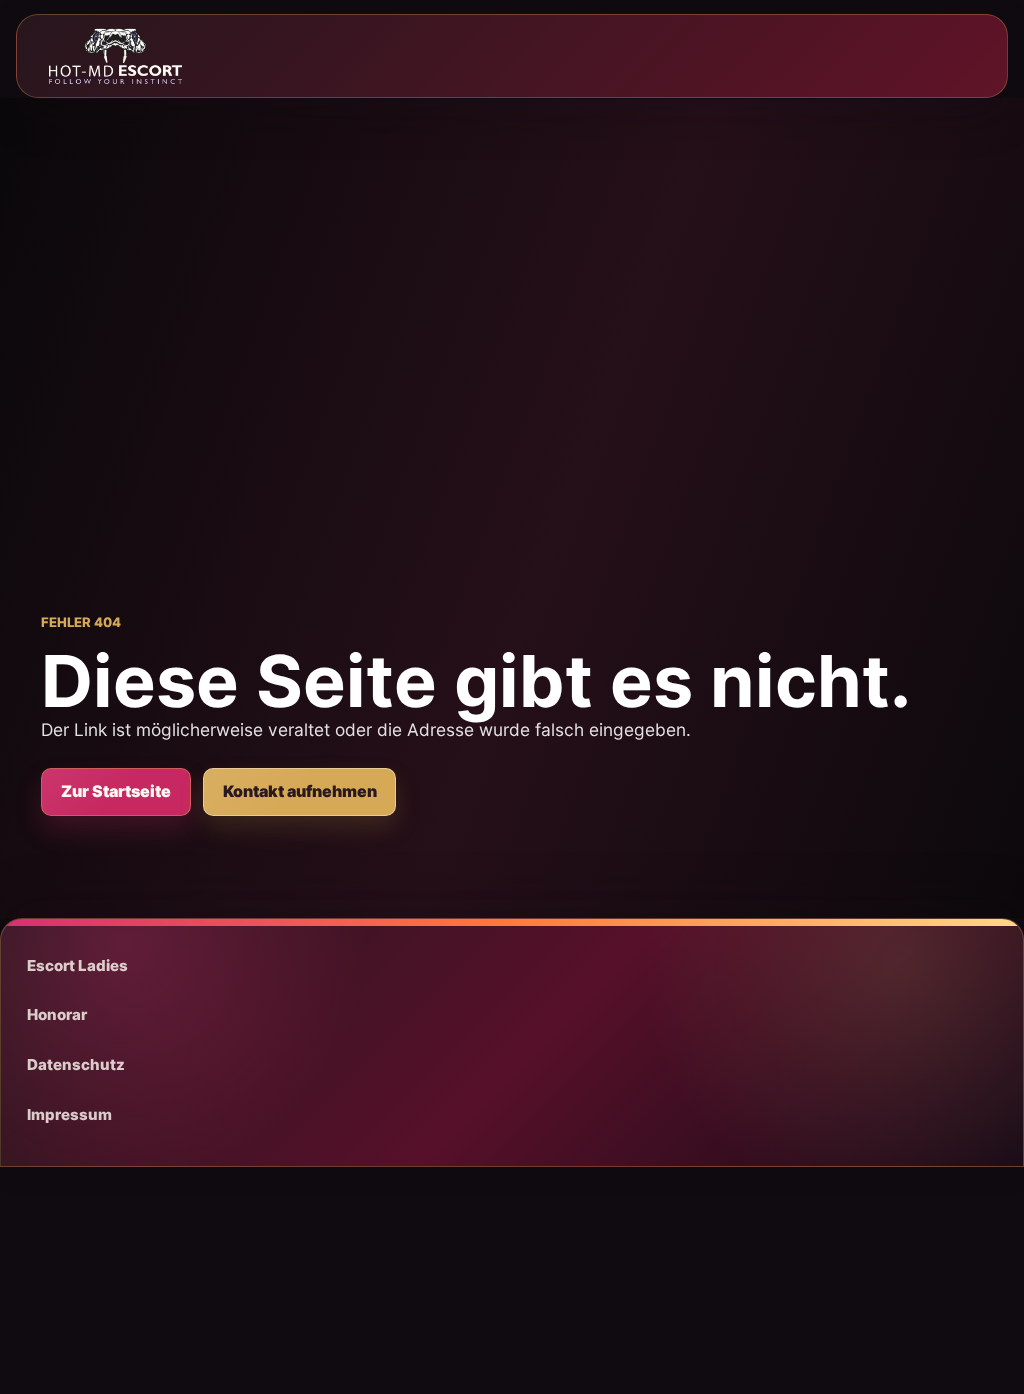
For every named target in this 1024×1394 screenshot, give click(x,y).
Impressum (69, 1114)
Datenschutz (76, 1064)
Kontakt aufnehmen (300, 791)
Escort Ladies (77, 965)
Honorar (57, 1014)
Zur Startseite (116, 791)
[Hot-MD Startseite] (115, 56)
